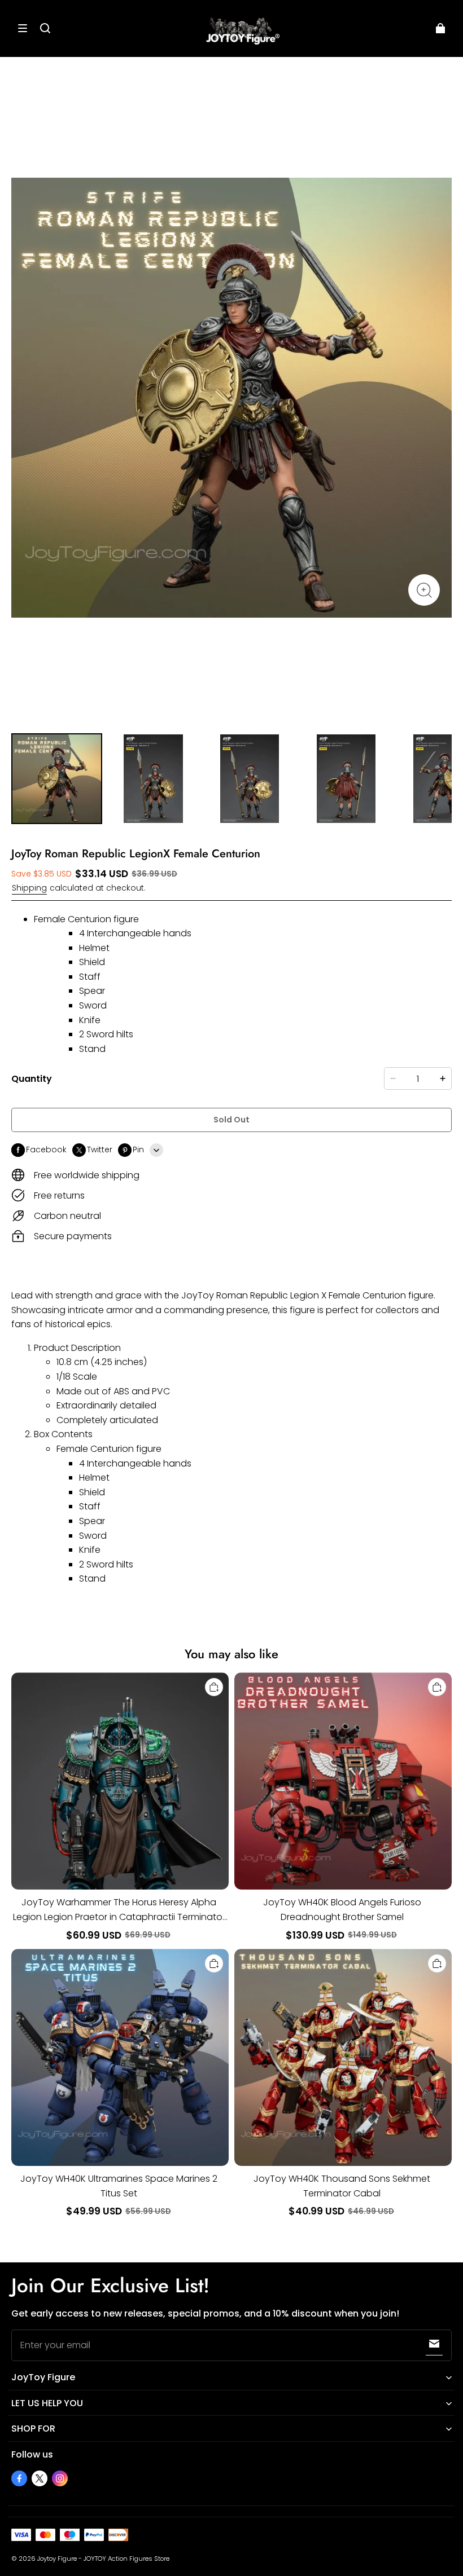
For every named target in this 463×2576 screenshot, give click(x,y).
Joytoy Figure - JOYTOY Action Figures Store (103, 2559)
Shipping (29, 888)
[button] (23, 28)
